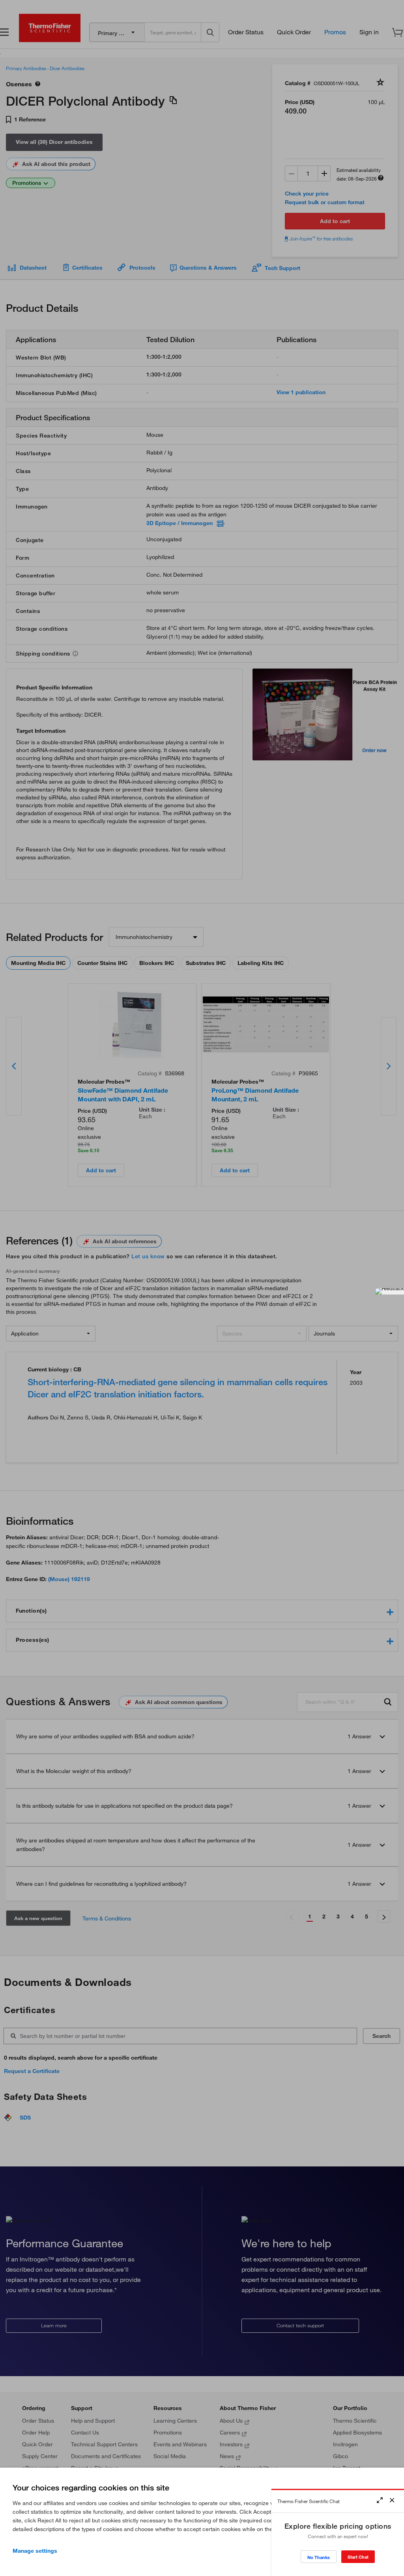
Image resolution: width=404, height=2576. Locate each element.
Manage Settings (35, 2551)
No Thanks (319, 2557)
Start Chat (358, 2557)
